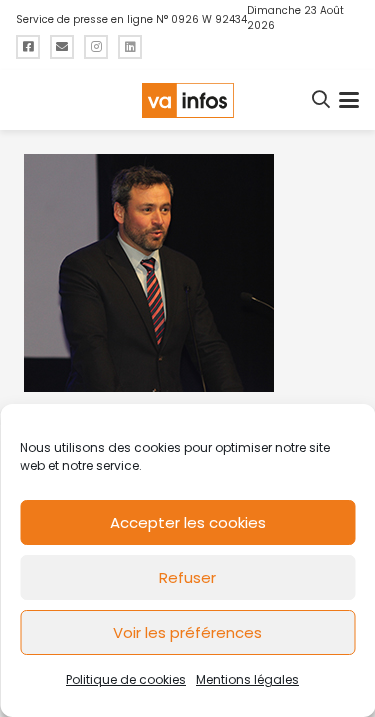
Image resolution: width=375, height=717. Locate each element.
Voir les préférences (187, 632)
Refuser (187, 577)
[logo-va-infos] (187, 100)
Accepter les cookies (188, 522)
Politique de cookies (126, 679)
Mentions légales (247, 679)
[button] (322, 100)
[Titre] (28, 47)
